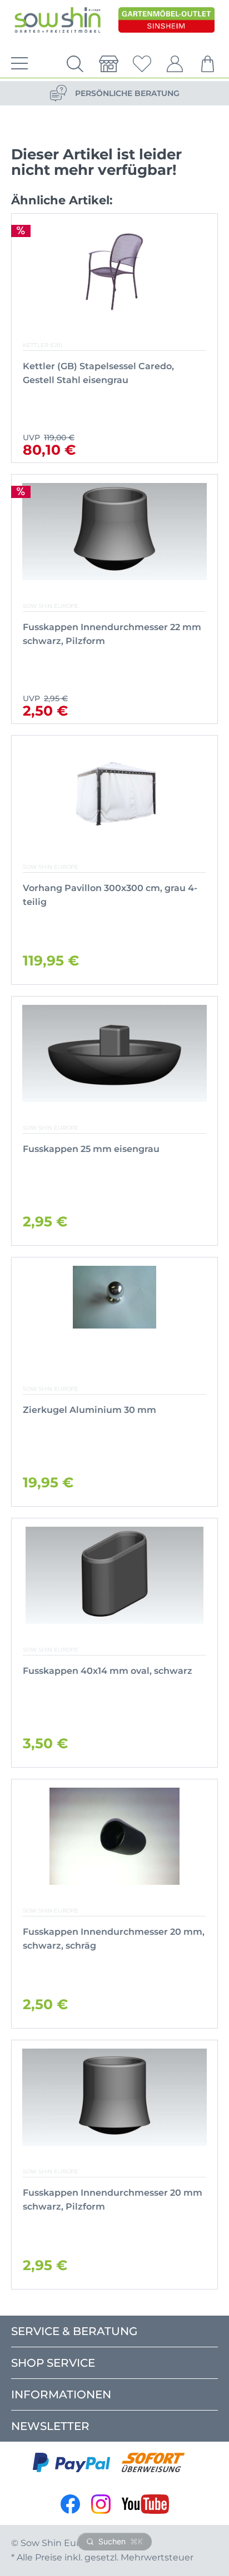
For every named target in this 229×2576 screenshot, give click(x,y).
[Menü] (17, 64)
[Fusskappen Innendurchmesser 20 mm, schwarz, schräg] (114, 1836)
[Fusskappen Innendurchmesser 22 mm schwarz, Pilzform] (115, 532)
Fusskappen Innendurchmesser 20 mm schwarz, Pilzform (113, 2200)
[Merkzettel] (142, 64)
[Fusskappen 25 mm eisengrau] (115, 1053)
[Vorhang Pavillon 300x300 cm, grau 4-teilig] (115, 793)
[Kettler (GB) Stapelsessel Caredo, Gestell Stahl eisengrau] (114, 271)
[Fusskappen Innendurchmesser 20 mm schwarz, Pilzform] (115, 2097)
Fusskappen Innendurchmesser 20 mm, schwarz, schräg (114, 1939)
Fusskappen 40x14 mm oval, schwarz (108, 1671)
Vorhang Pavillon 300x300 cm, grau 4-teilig (110, 895)
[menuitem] (17, 64)
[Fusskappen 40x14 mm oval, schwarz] (114, 1575)
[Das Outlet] (166, 21)
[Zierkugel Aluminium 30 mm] (114, 1314)
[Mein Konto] (175, 64)
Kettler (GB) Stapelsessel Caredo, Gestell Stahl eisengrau (98, 373)
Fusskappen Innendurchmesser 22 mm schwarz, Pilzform (112, 634)
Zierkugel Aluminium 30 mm (89, 1410)
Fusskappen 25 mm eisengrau (91, 1149)
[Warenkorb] (208, 64)
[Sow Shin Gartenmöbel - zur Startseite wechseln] (58, 21)
